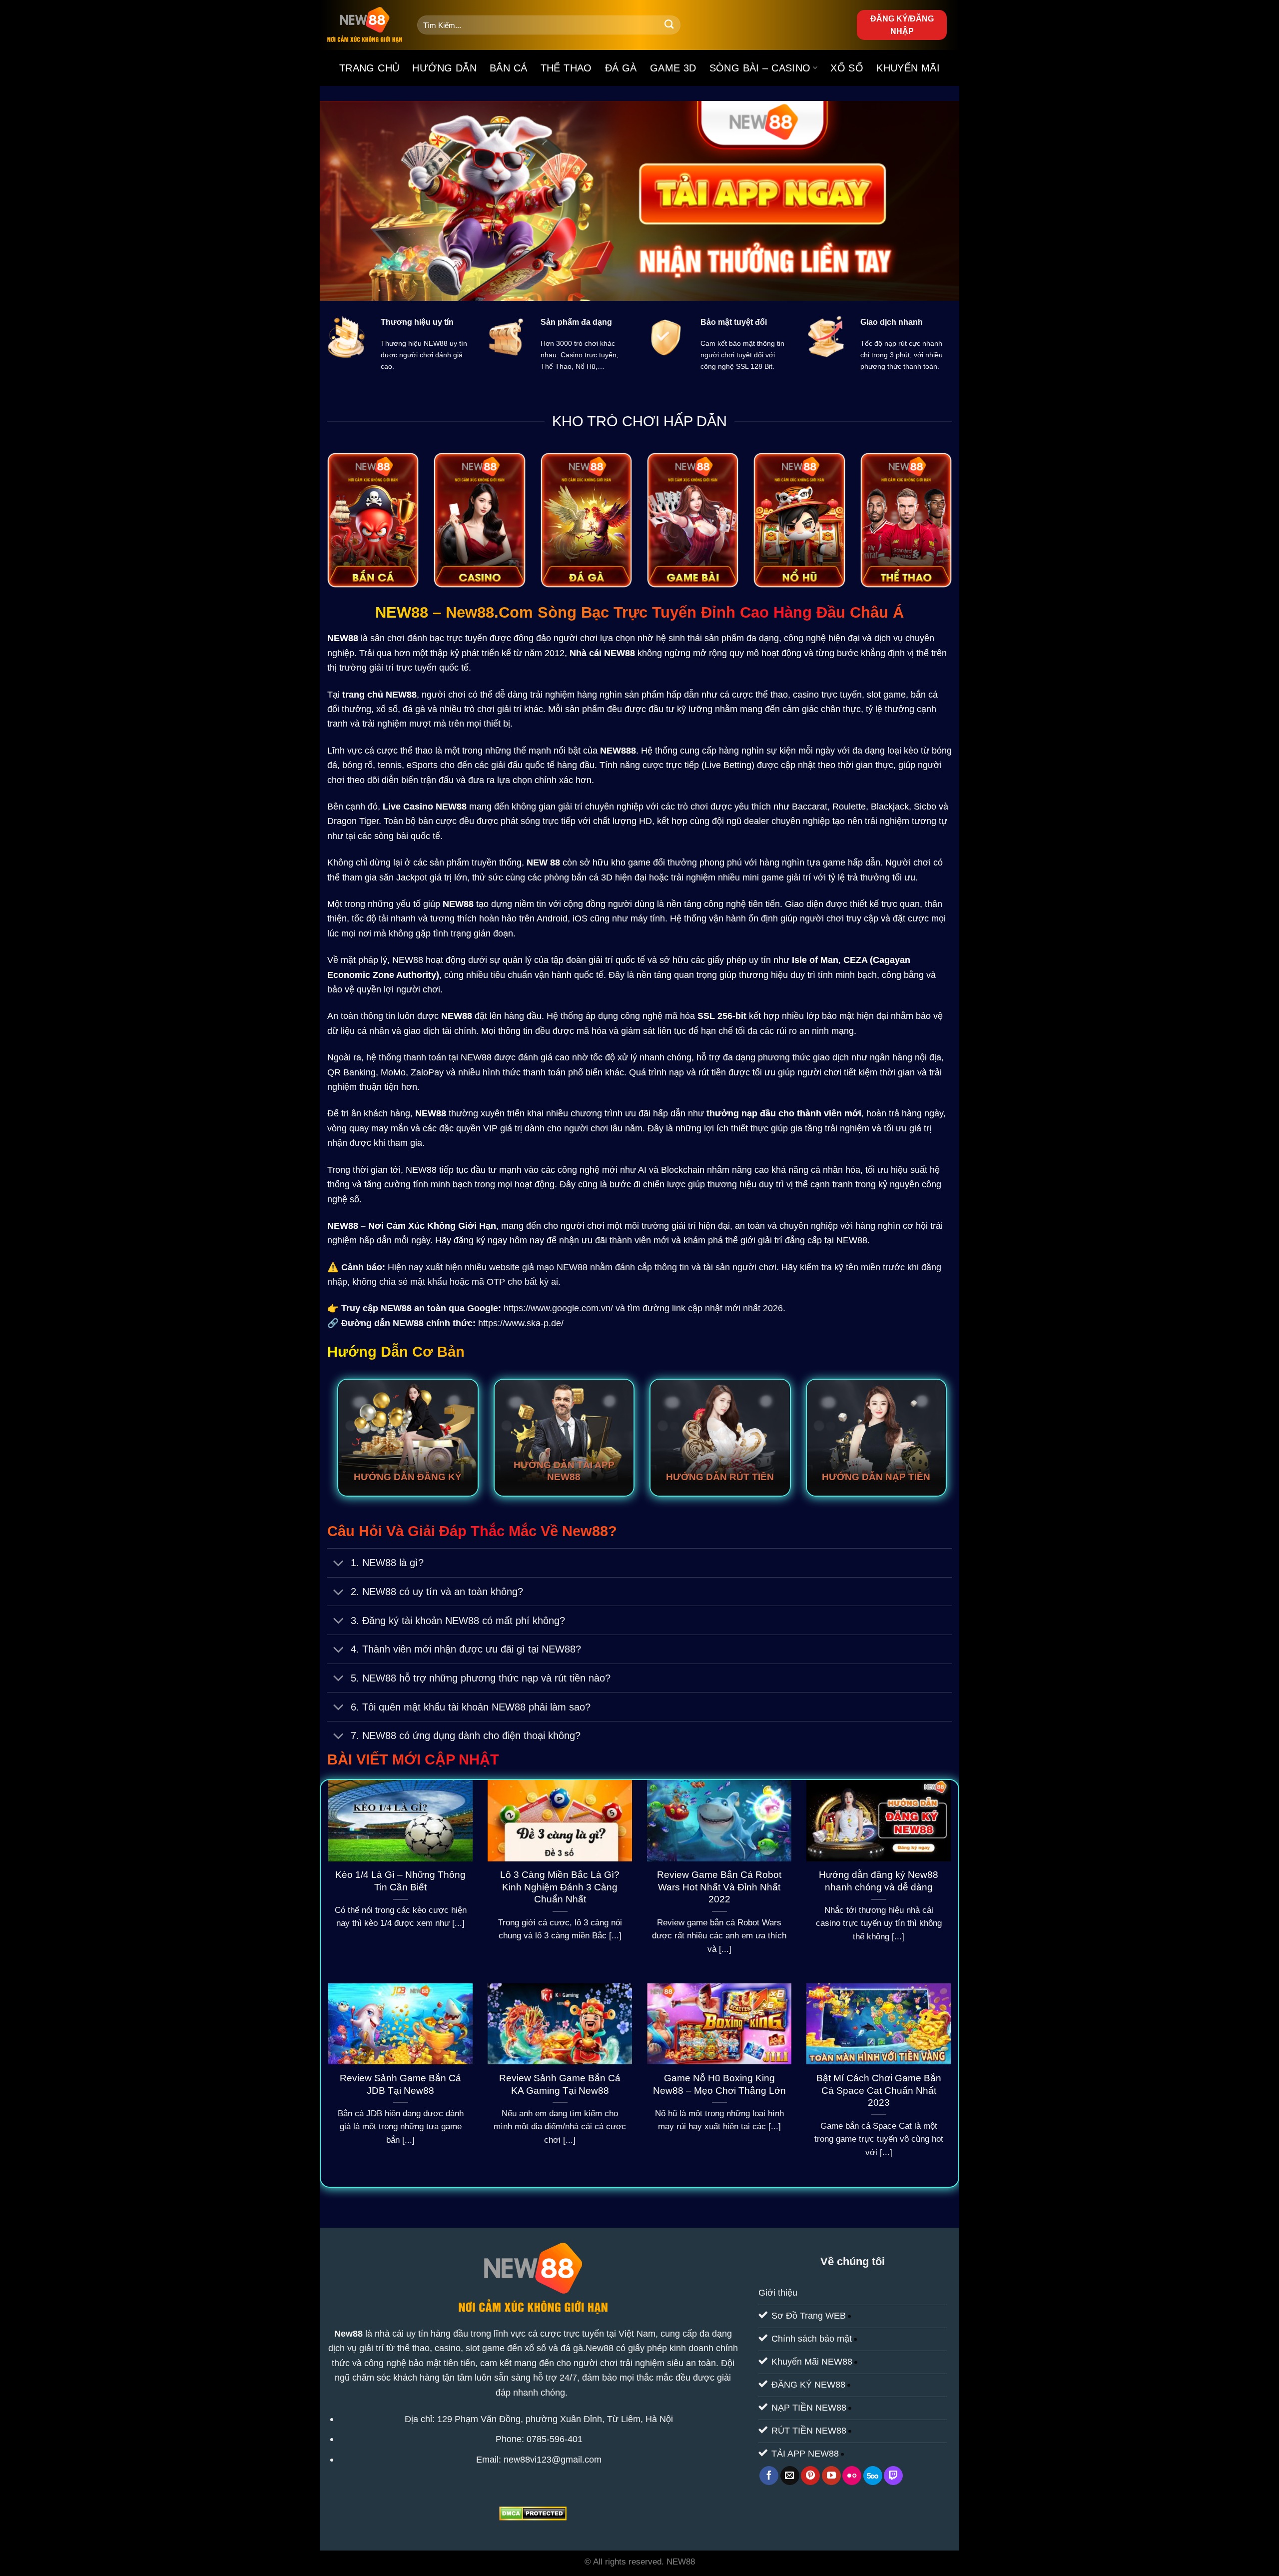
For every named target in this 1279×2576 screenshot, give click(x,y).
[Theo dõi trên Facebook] (769, 2476)
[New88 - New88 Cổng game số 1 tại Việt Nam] (365, 25)
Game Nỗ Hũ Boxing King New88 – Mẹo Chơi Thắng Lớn (719, 2084)
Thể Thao (566, 68)
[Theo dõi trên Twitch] (893, 2476)
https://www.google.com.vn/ (558, 1308)
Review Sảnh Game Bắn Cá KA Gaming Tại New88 (560, 2084)
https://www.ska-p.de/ (521, 1323)
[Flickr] (852, 2476)
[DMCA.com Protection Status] (533, 2513)
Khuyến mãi (908, 68)
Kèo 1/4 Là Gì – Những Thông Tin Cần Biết (400, 1881)
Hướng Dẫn (444, 68)
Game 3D (673, 68)
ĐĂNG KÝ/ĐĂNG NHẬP (902, 25)
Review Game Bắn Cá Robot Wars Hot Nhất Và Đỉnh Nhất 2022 (719, 1887)
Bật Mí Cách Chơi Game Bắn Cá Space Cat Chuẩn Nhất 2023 (879, 2091)
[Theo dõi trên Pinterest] (810, 2476)
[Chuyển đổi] (338, 1564)
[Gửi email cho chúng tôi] (790, 2476)
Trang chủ (369, 68)
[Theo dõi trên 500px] (873, 2476)
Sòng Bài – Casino (760, 68)
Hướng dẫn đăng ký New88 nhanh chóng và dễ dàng (879, 1881)
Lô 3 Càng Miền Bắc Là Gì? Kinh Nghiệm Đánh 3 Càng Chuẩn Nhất (560, 1887)
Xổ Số (847, 68)
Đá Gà (621, 68)
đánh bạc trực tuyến (447, 638)
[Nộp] (669, 25)
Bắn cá (508, 68)
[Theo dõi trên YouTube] (831, 2476)
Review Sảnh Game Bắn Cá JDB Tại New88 (400, 2084)
